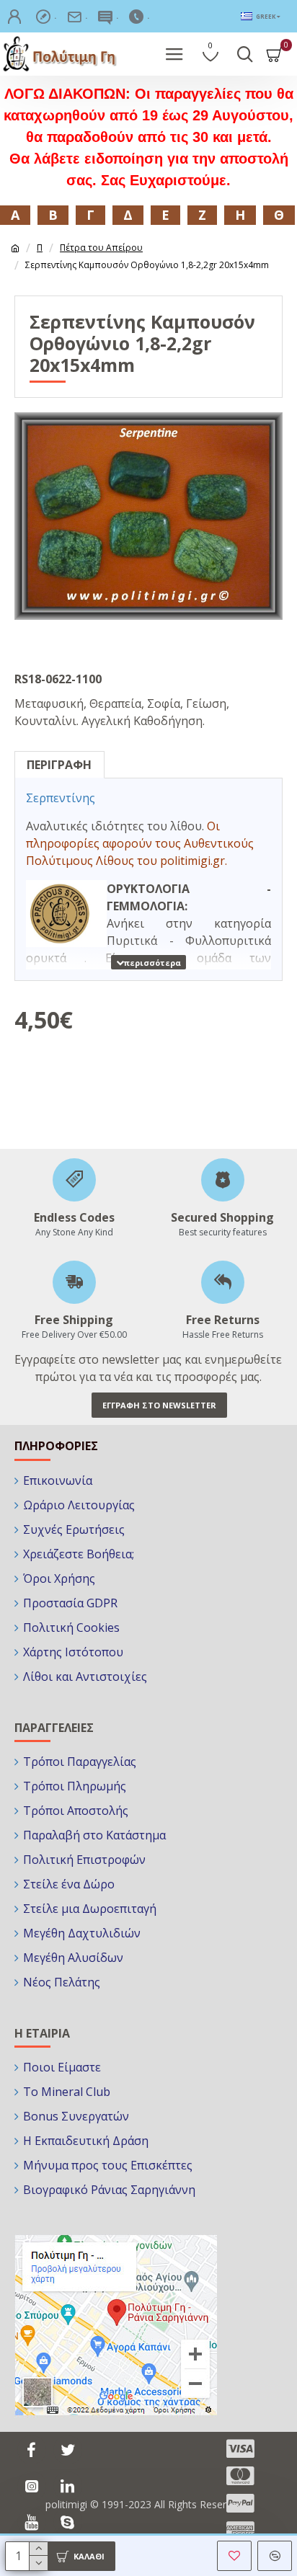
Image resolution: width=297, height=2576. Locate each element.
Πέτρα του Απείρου (101, 248)
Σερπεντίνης (61, 798)
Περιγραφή (59, 765)
